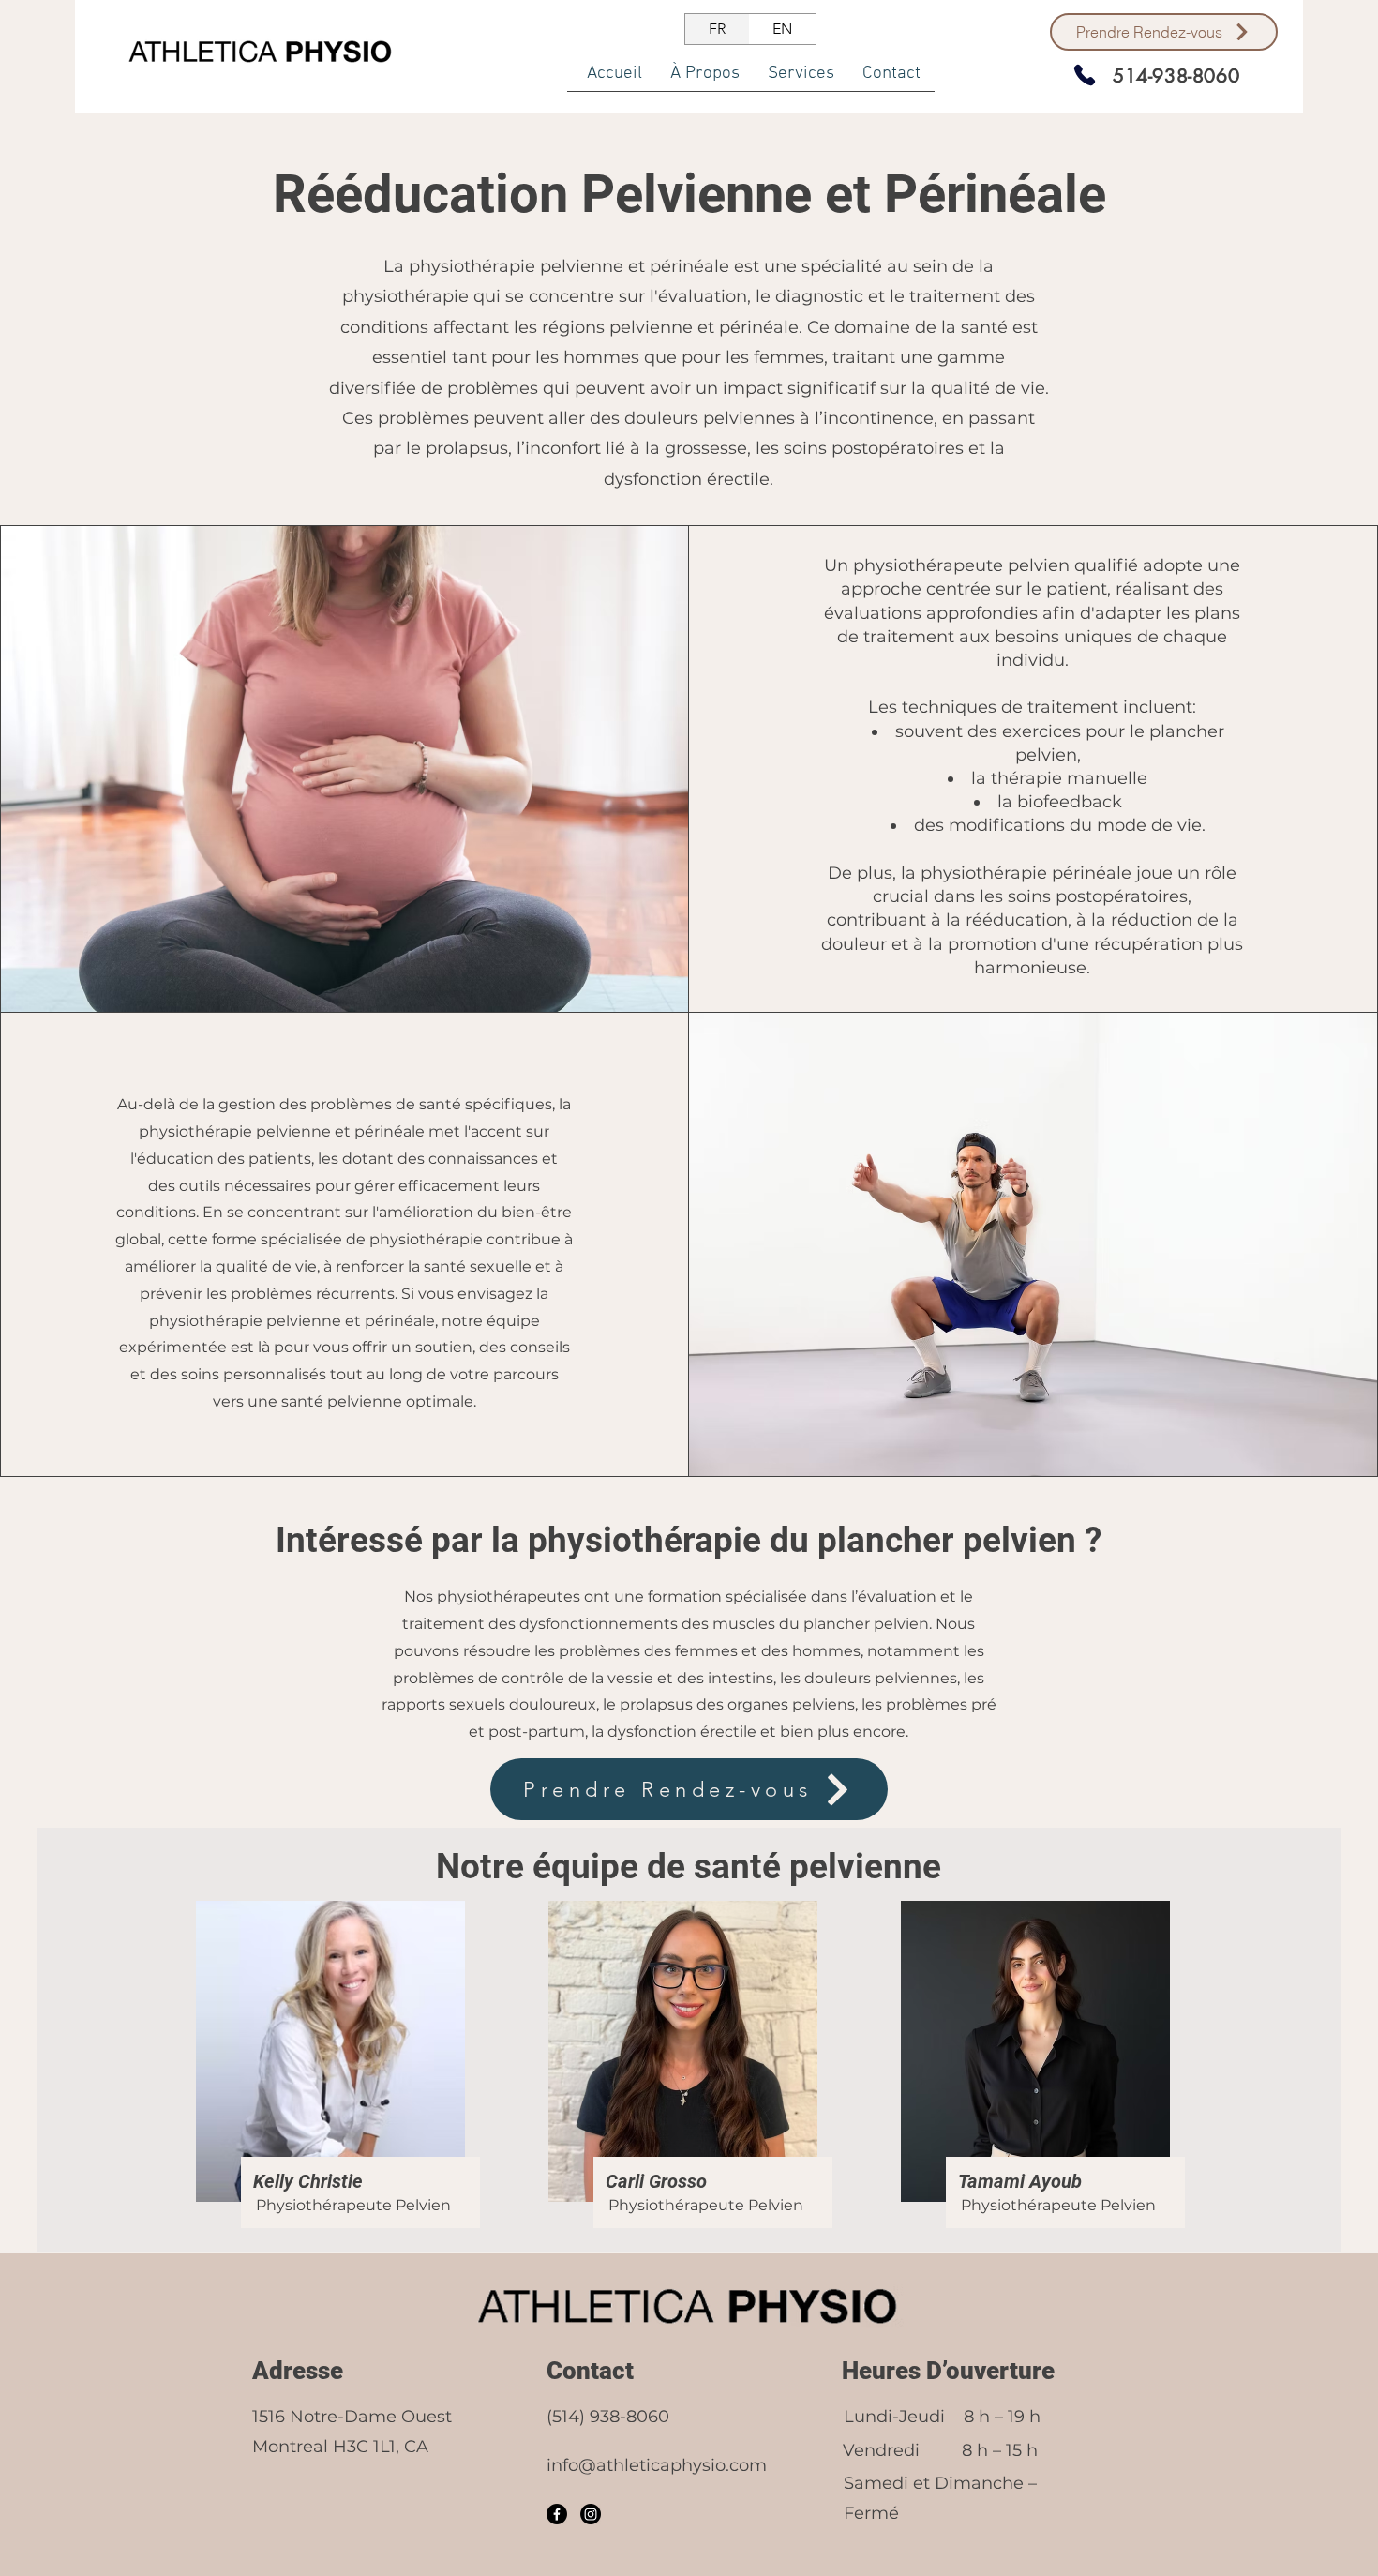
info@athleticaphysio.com (657, 2465)
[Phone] (1085, 75)
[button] (801, 80)
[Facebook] (557, 2514)
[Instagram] (591, 2514)
